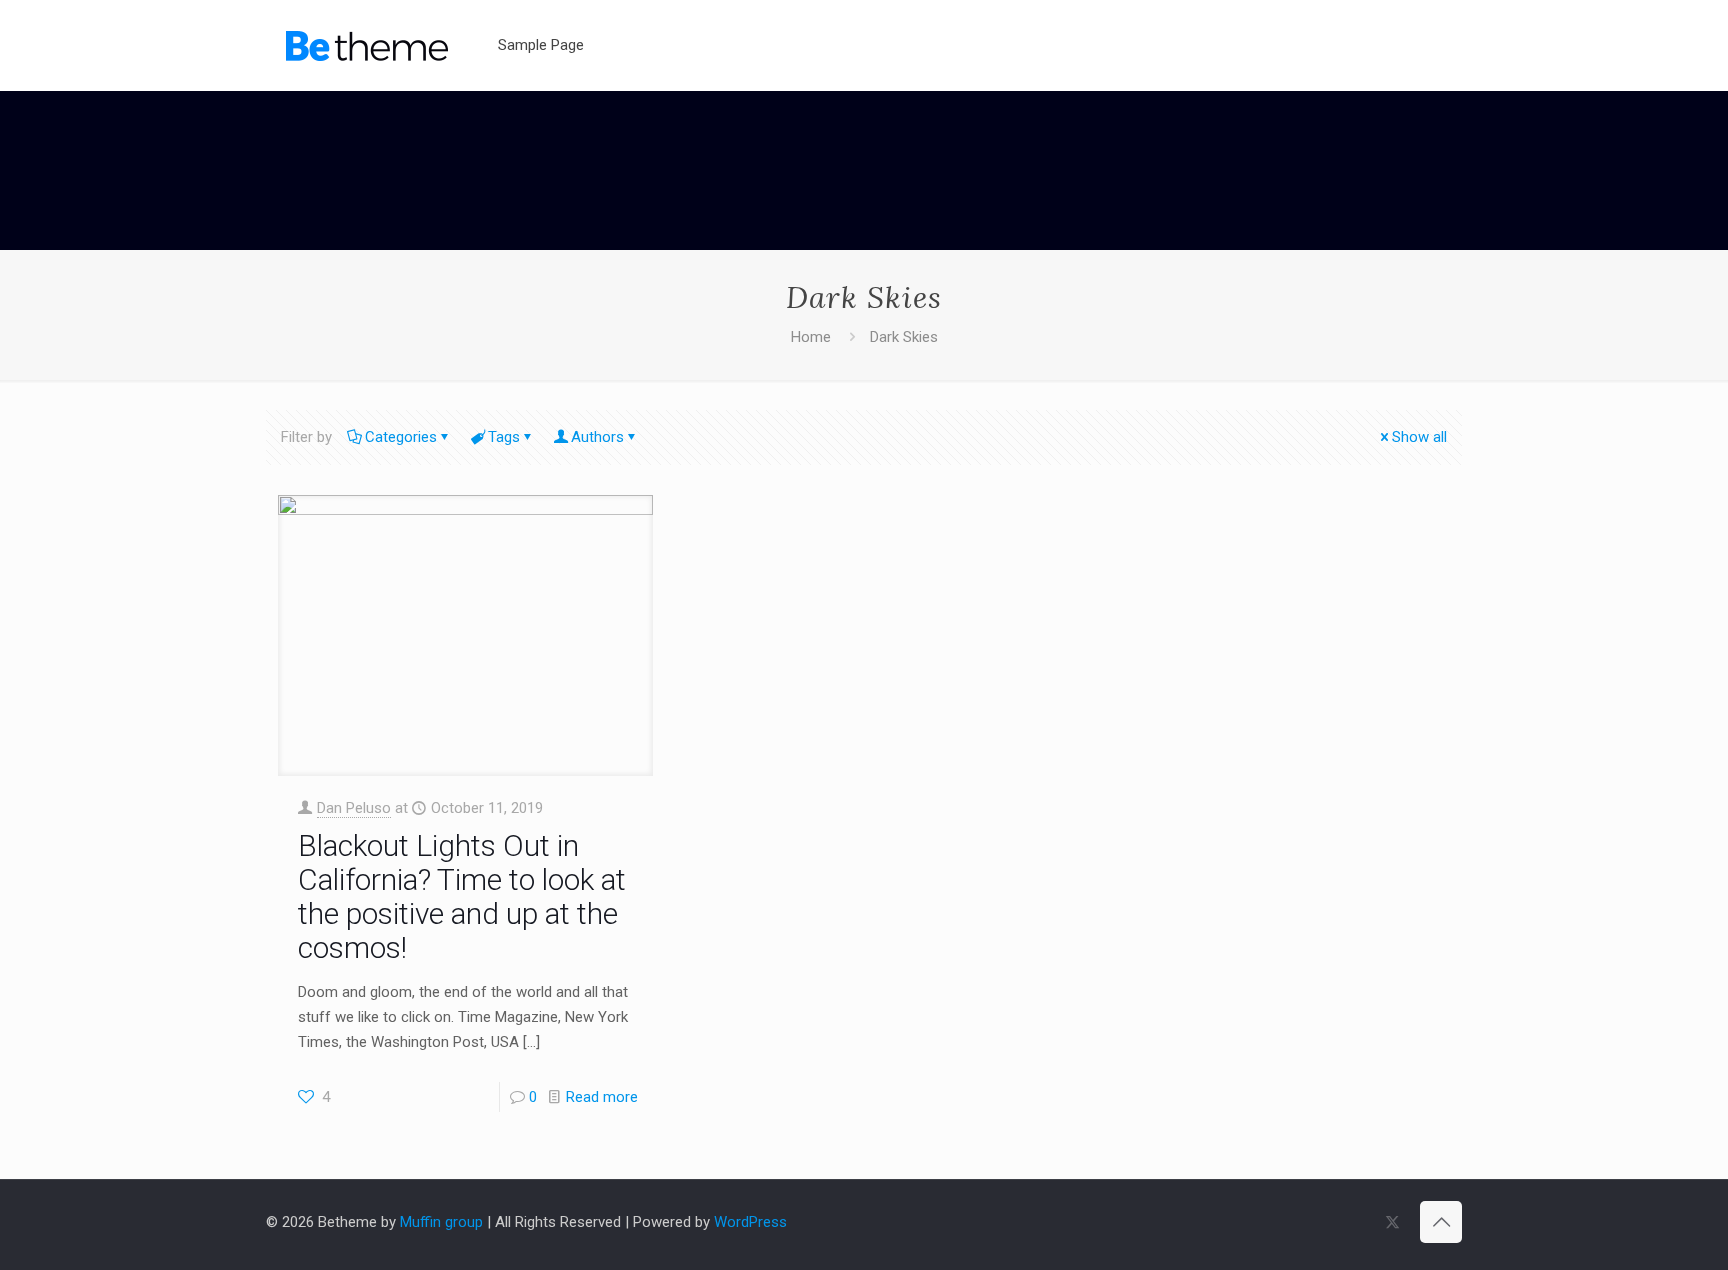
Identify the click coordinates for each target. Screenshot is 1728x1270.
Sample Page (541, 45)
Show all (1419, 437)
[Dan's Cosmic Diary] (367, 45)
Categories (401, 437)
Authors (597, 437)
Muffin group (441, 1222)
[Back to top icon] (1441, 1222)
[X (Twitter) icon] (1392, 1222)
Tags (504, 437)
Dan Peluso (354, 808)
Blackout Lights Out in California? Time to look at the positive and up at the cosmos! (462, 896)
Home (811, 337)
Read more (602, 1097)
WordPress (750, 1222)
